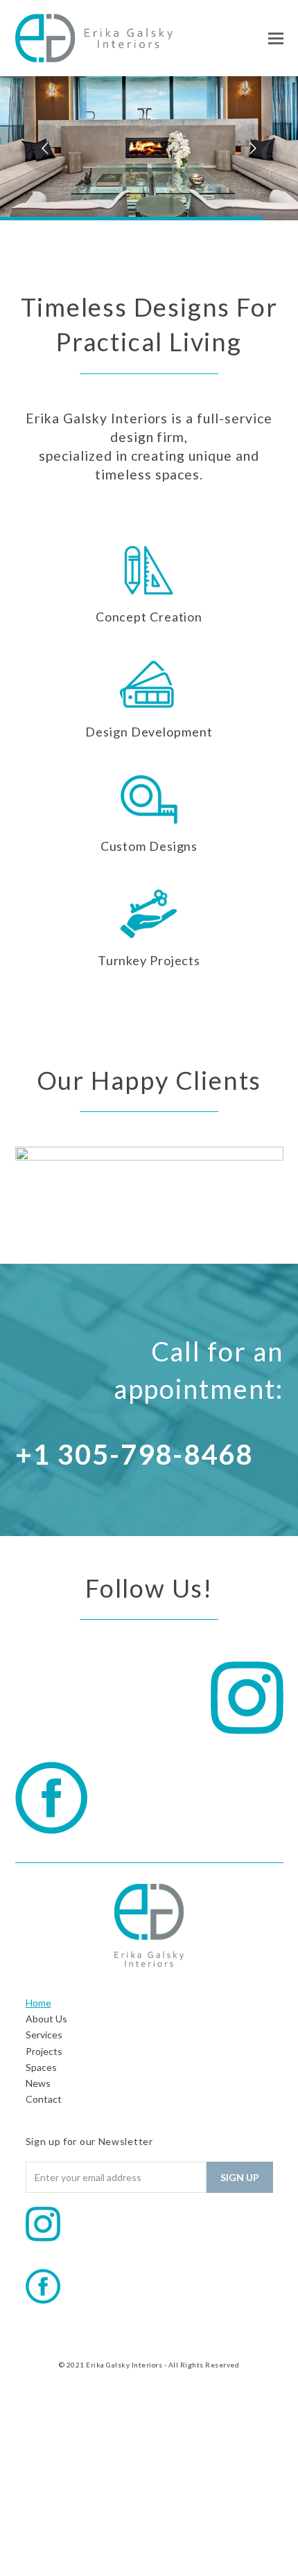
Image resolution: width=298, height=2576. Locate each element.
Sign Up (240, 2177)
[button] (276, 38)
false (33, 1188)
